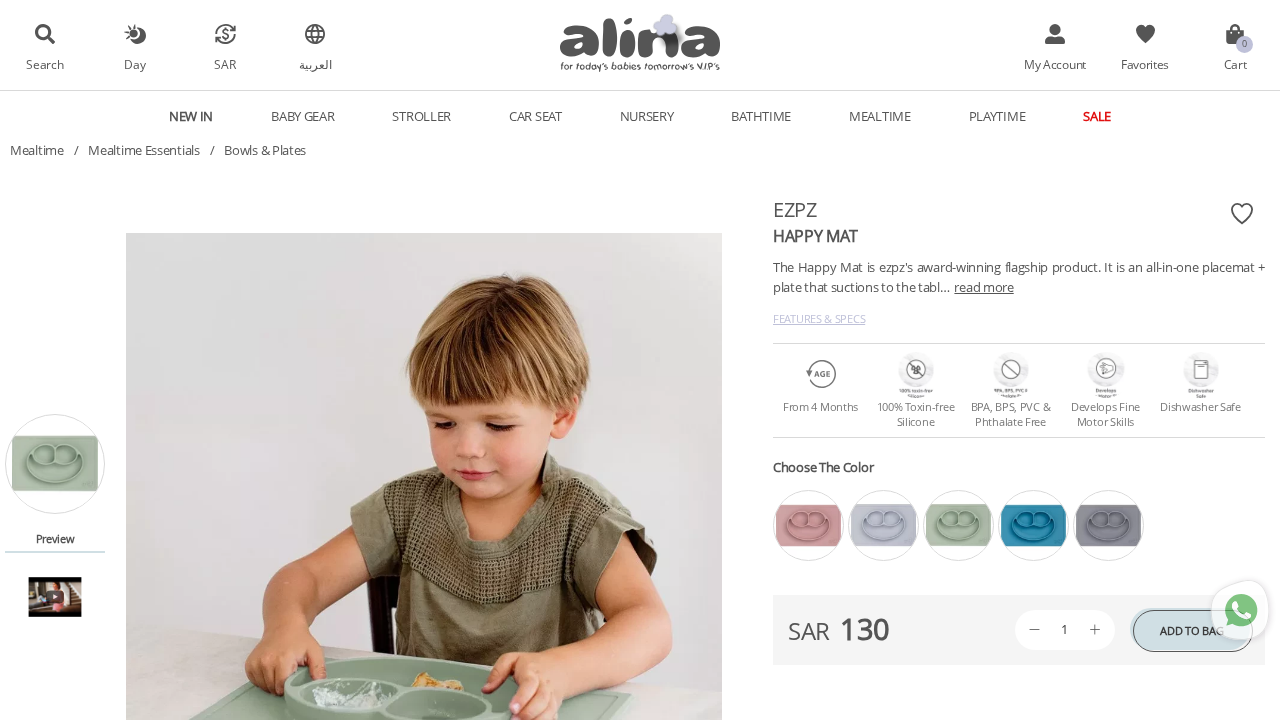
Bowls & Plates (265, 150)
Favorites (1145, 64)
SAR (224, 64)
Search (44, 64)
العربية (315, 64)
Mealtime (37, 150)
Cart (1235, 64)
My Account (1055, 64)
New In (191, 116)
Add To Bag (1191, 630)
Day (134, 64)
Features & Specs (819, 318)
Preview (55, 538)
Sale (1097, 116)
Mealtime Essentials (143, 150)
